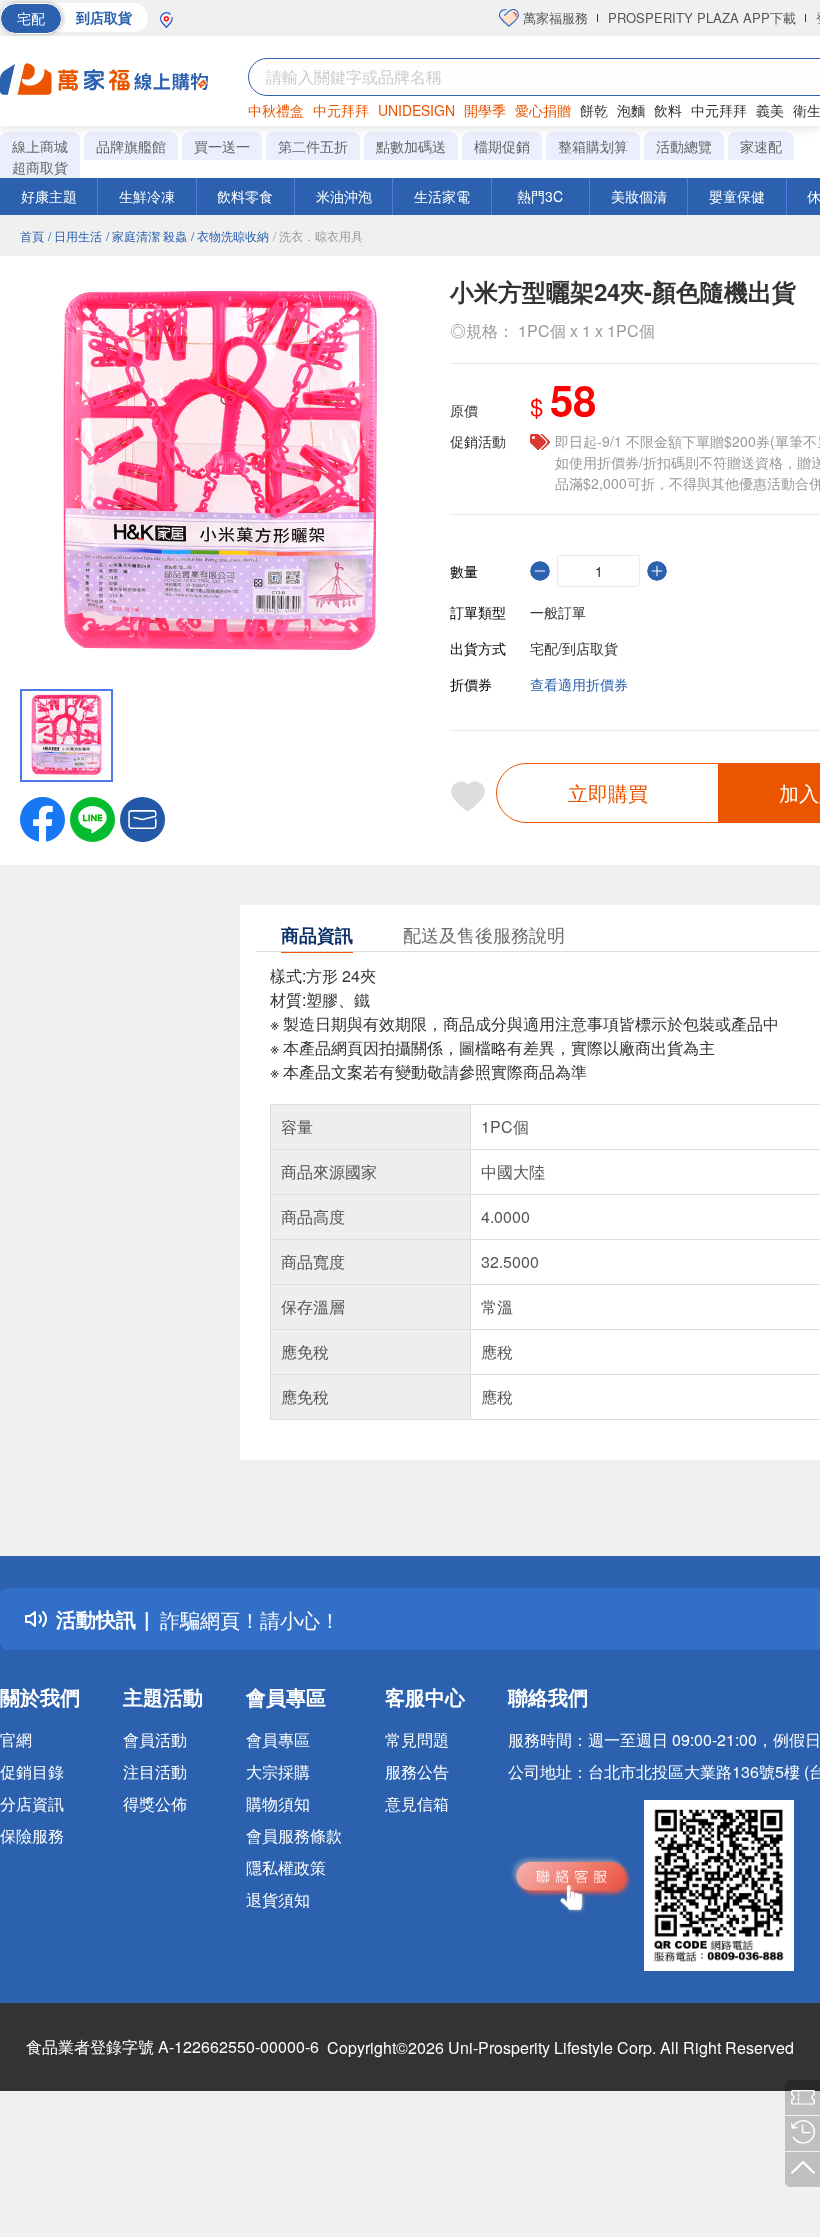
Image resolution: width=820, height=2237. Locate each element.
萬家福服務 (553, 17)
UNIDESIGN (416, 110)
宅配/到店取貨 (574, 648)
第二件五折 (313, 146)
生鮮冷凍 (147, 196)
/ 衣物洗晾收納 (230, 235)
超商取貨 (40, 167)
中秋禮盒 (276, 110)
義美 (770, 110)
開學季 (485, 110)
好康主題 (49, 196)
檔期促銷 (502, 146)
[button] (142, 817)
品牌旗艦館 (131, 146)
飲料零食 (245, 196)
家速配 (761, 146)
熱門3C (540, 196)
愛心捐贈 (543, 110)
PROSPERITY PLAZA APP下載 (702, 17)
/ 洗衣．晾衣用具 (318, 235)
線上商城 (40, 146)
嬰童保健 (737, 196)
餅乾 (594, 110)
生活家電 (442, 196)
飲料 (668, 110)
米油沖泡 (344, 196)
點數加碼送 (411, 146)
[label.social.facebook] (42, 817)
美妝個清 (639, 196)
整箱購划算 (593, 146)
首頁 (32, 235)
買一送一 (222, 146)
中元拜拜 (341, 110)
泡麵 (631, 110)
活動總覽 (684, 146)
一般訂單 (558, 612)
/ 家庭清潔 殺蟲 (146, 235)
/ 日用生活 (75, 235)
